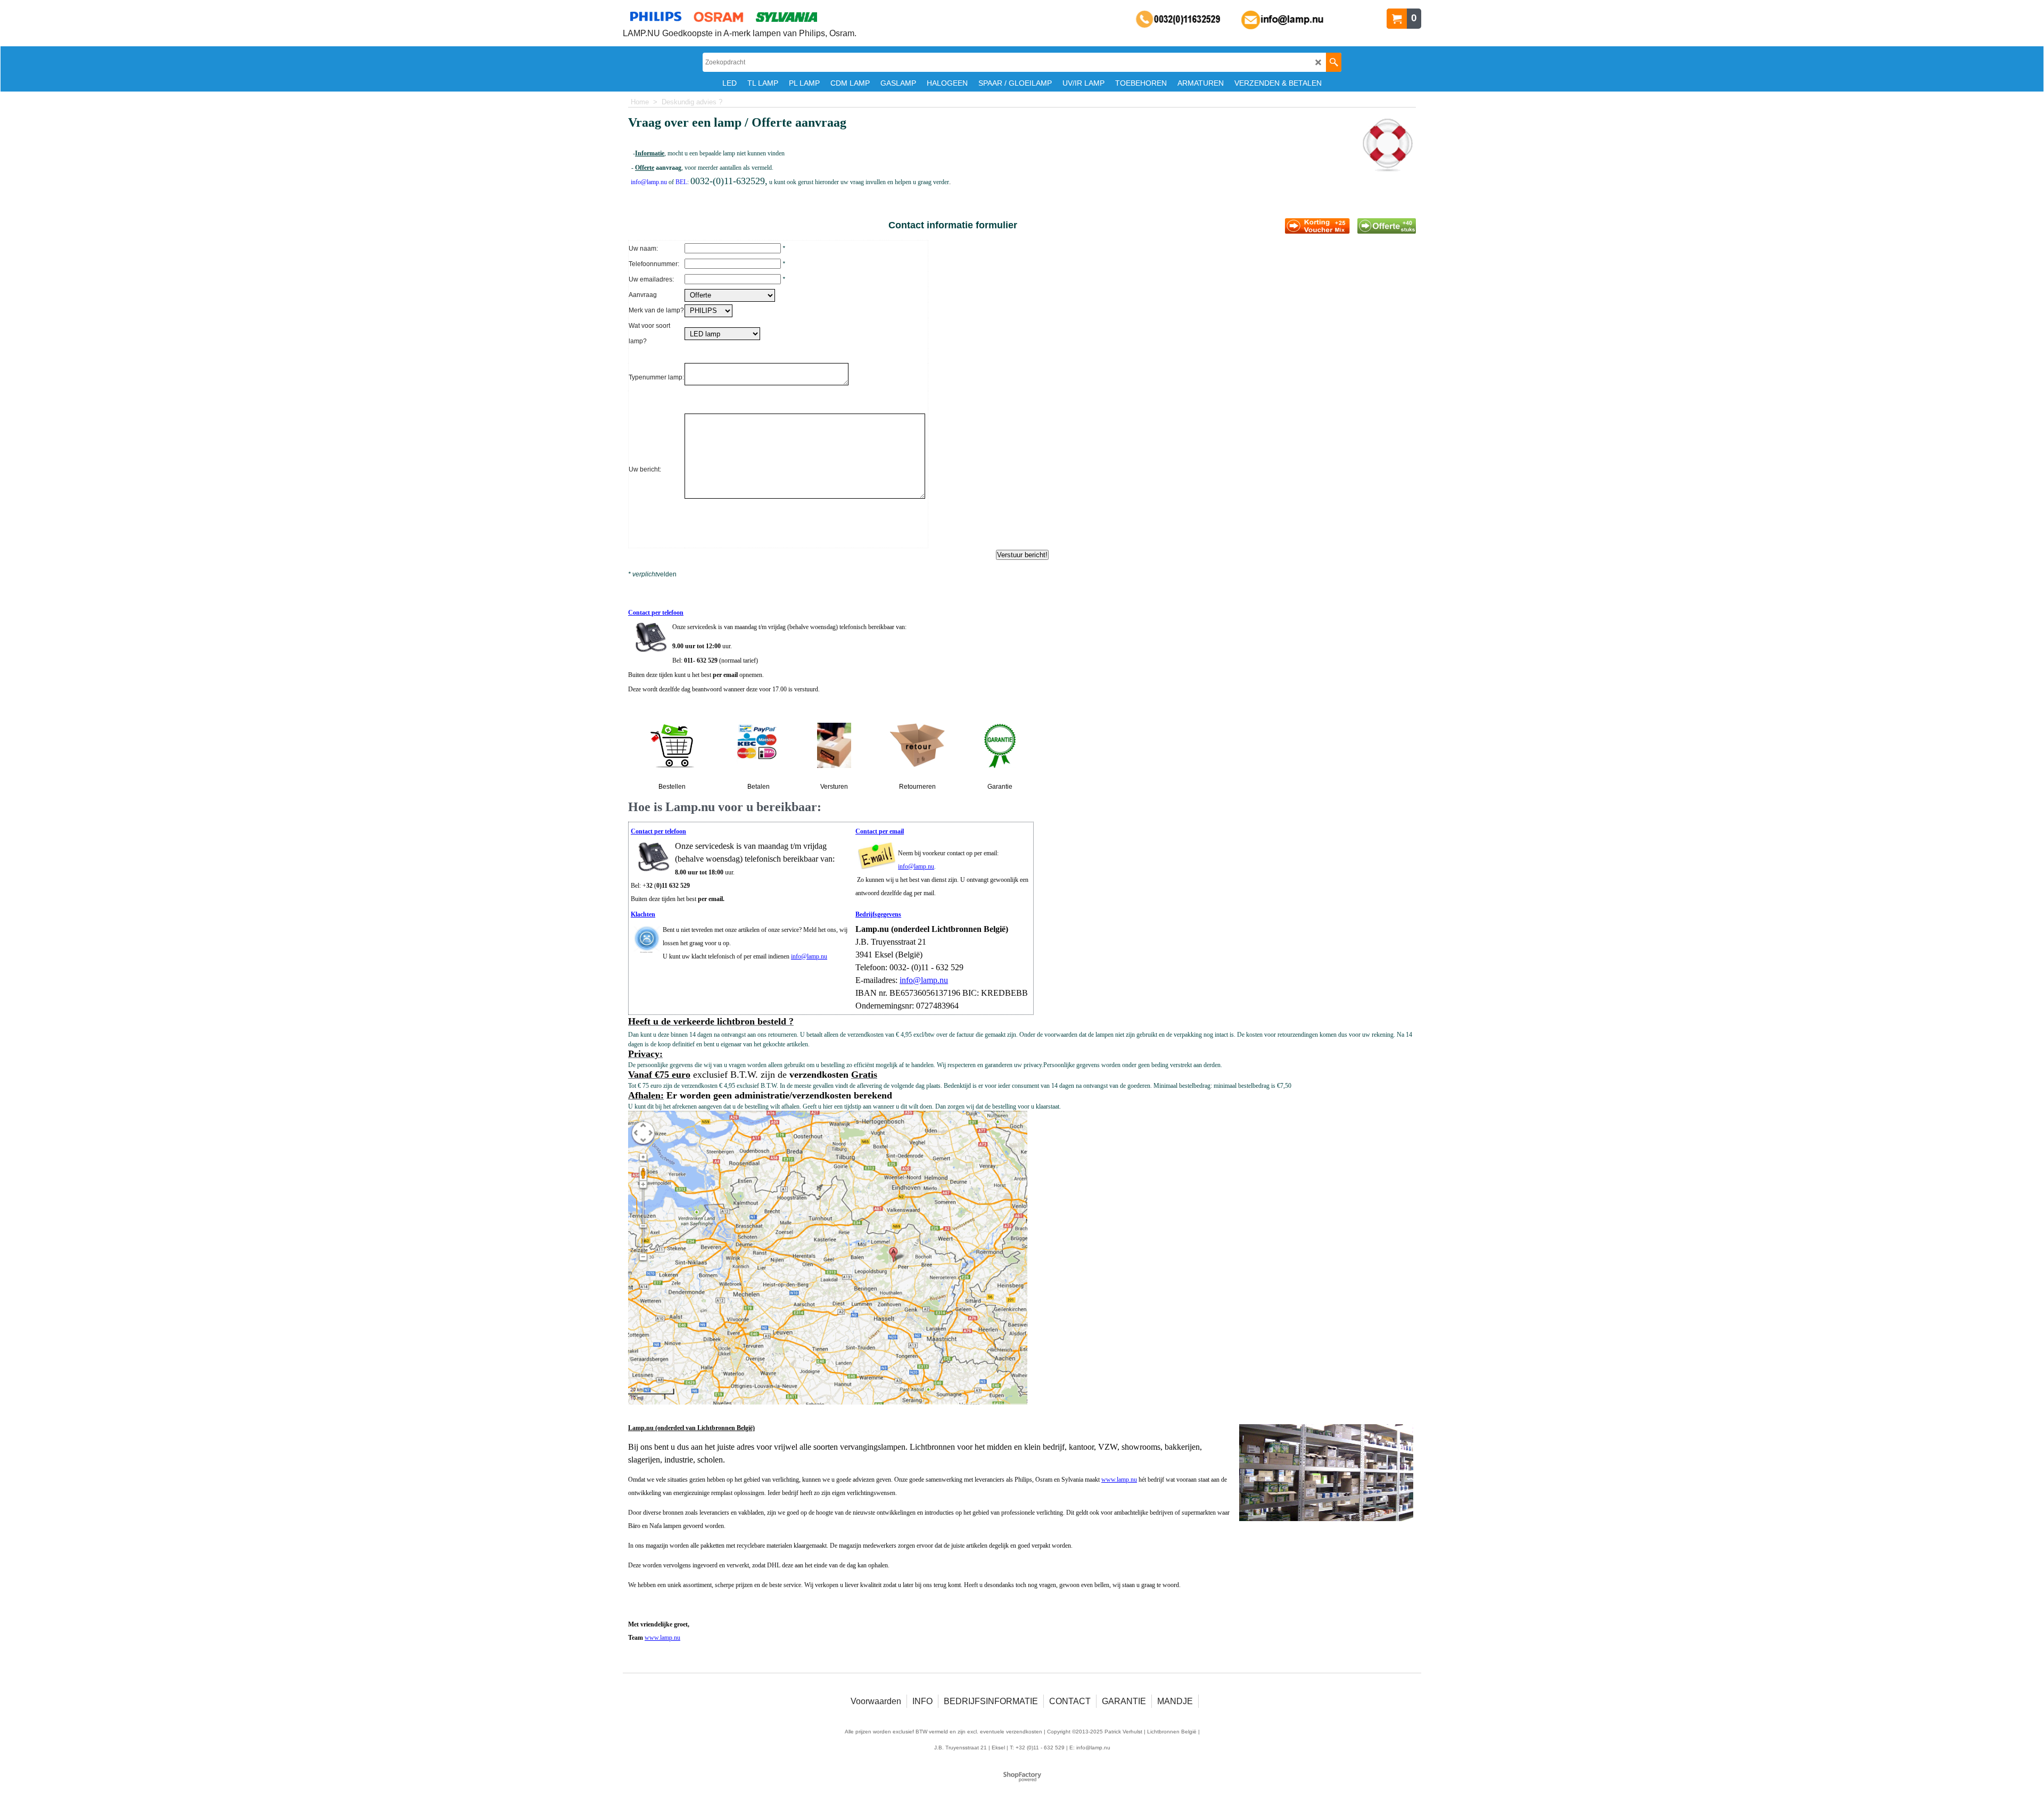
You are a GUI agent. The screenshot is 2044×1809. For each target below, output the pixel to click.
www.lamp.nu (1119, 1480)
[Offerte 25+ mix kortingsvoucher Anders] (730, 294)
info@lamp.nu (916, 866)
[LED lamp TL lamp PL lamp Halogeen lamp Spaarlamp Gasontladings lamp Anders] (722, 333)
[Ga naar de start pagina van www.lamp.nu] (740, 16)
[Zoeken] (1334, 62)
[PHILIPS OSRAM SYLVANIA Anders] (708, 310)
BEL (681, 182)
